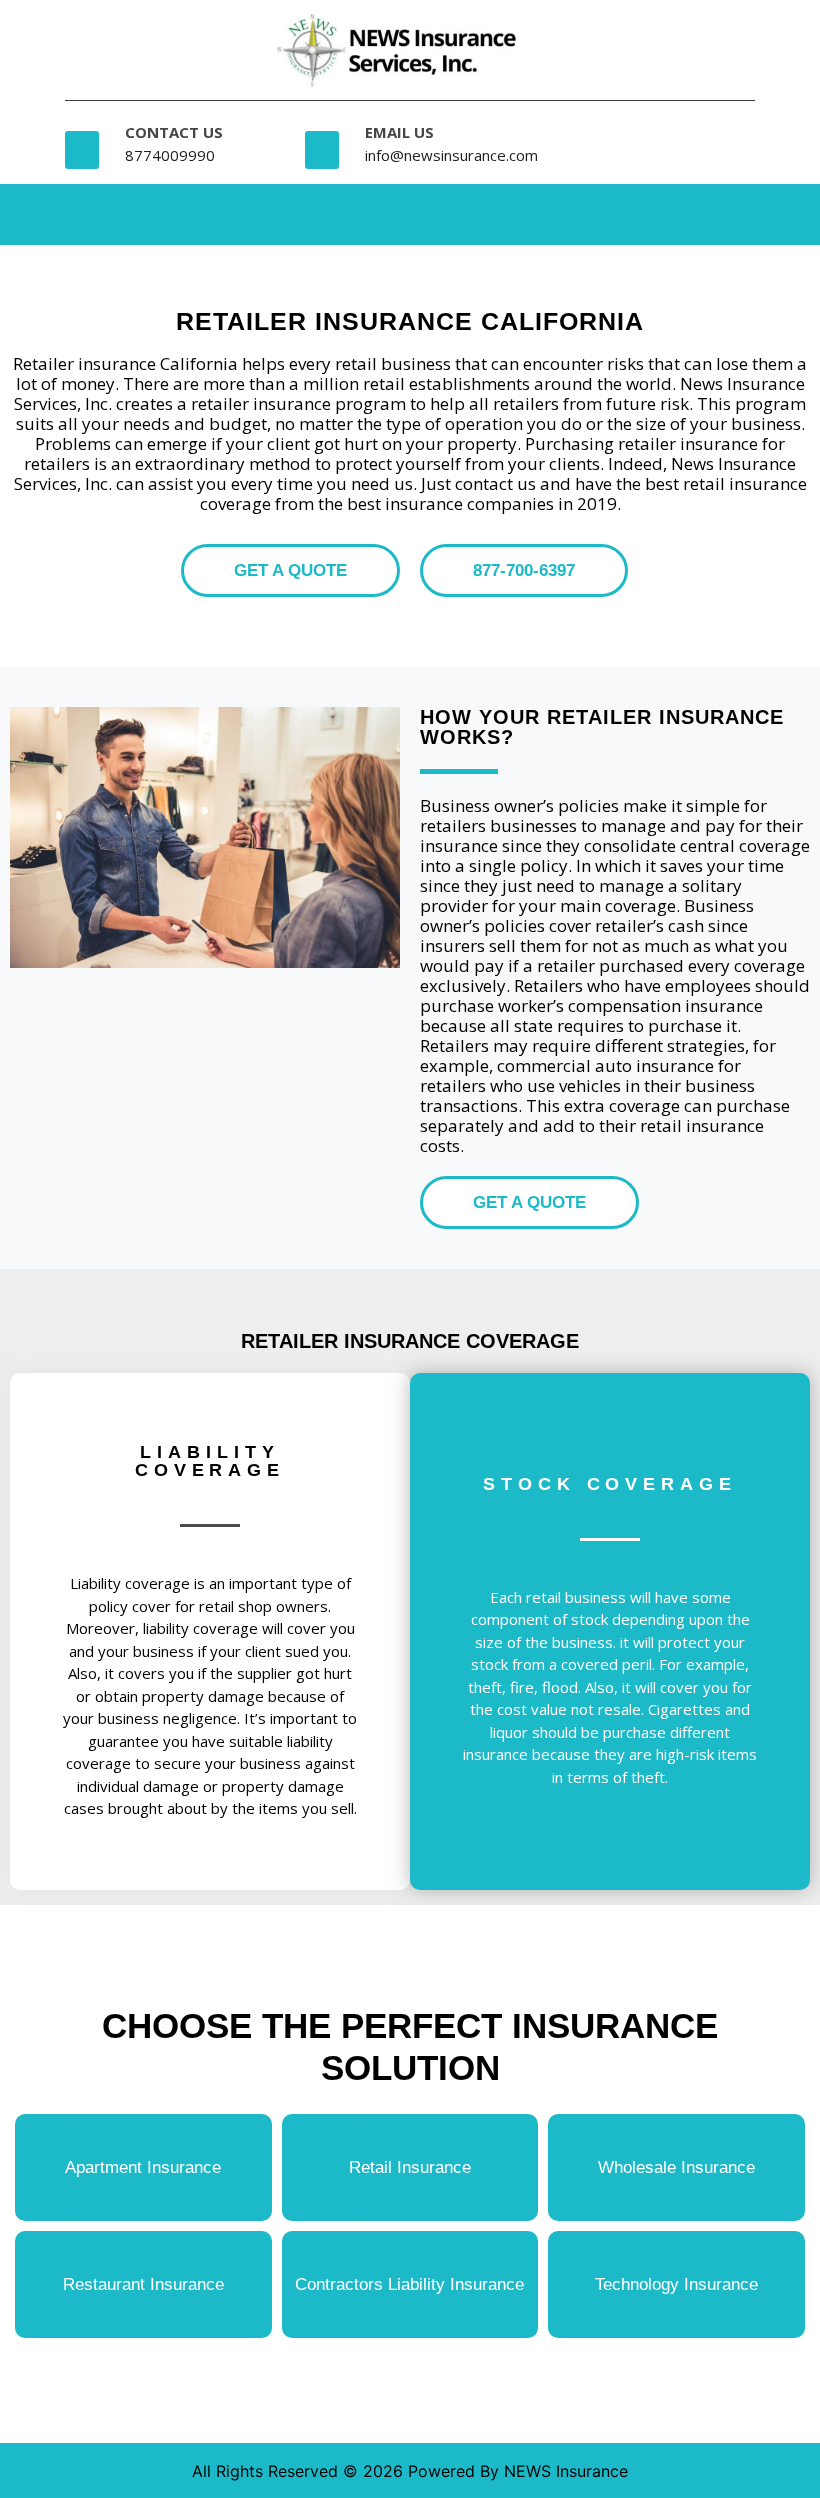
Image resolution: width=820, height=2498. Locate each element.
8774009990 (170, 155)
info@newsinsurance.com (451, 155)
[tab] (622, 210)
